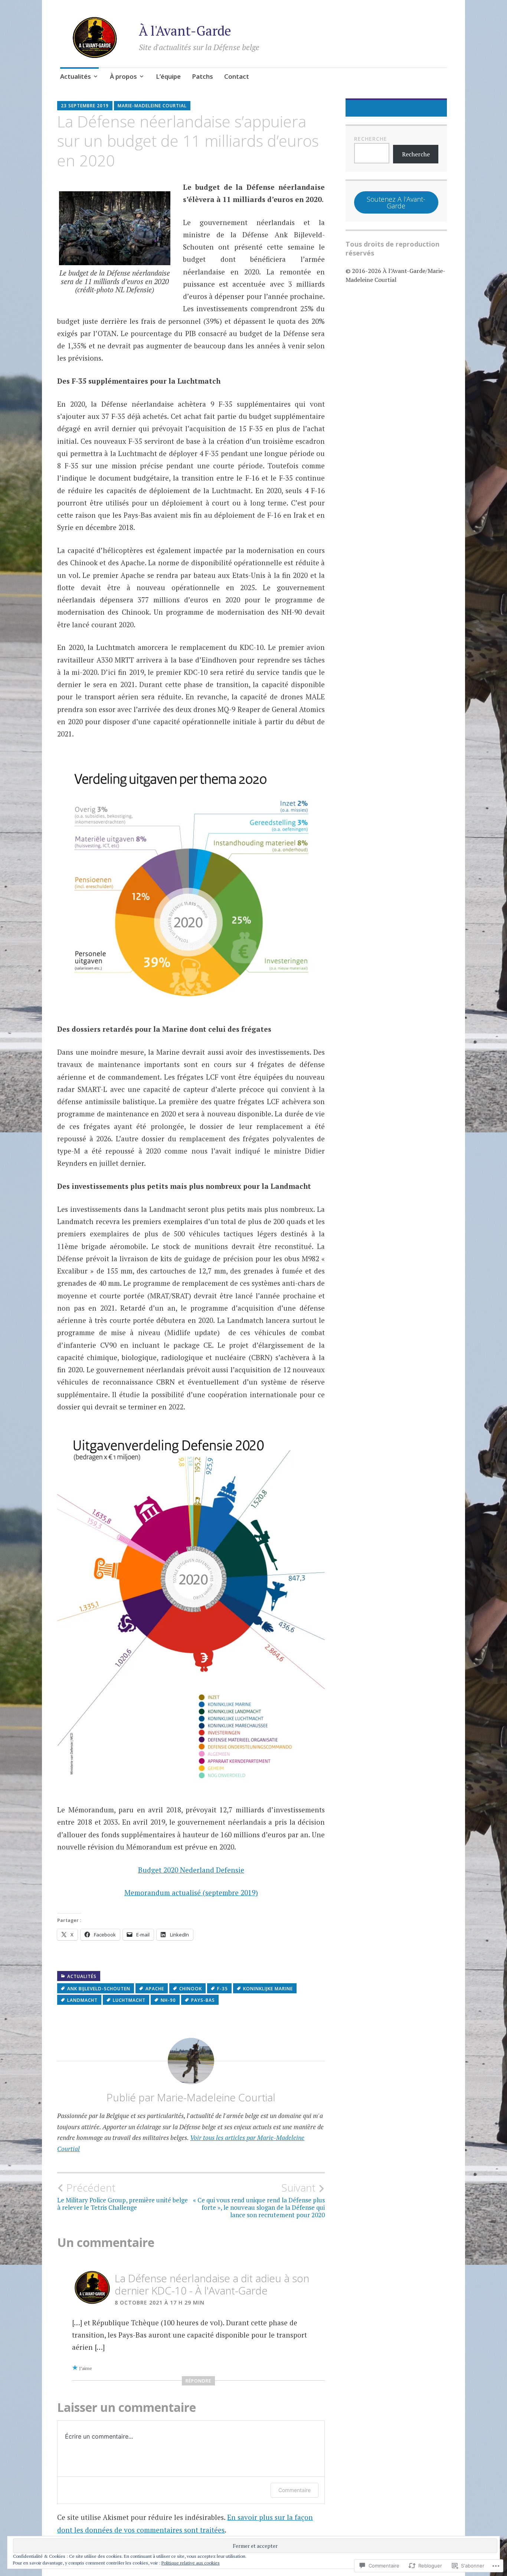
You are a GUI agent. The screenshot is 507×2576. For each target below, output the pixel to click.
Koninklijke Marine (268, 1989)
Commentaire (295, 2490)
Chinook (191, 1989)
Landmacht (82, 2000)
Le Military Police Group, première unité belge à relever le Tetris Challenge (122, 2196)
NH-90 (168, 2000)
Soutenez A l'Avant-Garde (396, 202)
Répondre (198, 2381)
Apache (155, 1989)
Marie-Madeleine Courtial (152, 106)
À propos (123, 76)
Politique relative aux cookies (191, 2563)
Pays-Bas (203, 2000)
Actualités (76, 76)
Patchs (202, 76)
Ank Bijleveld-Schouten (99, 1989)
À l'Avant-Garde (185, 31)
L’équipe (168, 76)
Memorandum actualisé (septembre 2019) (191, 1892)
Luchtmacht (129, 2000)
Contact (237, 76)
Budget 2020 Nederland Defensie (191, 1870)
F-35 (223, 1989)
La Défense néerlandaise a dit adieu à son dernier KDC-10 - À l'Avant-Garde (212, 2284)
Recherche (371, 139)
